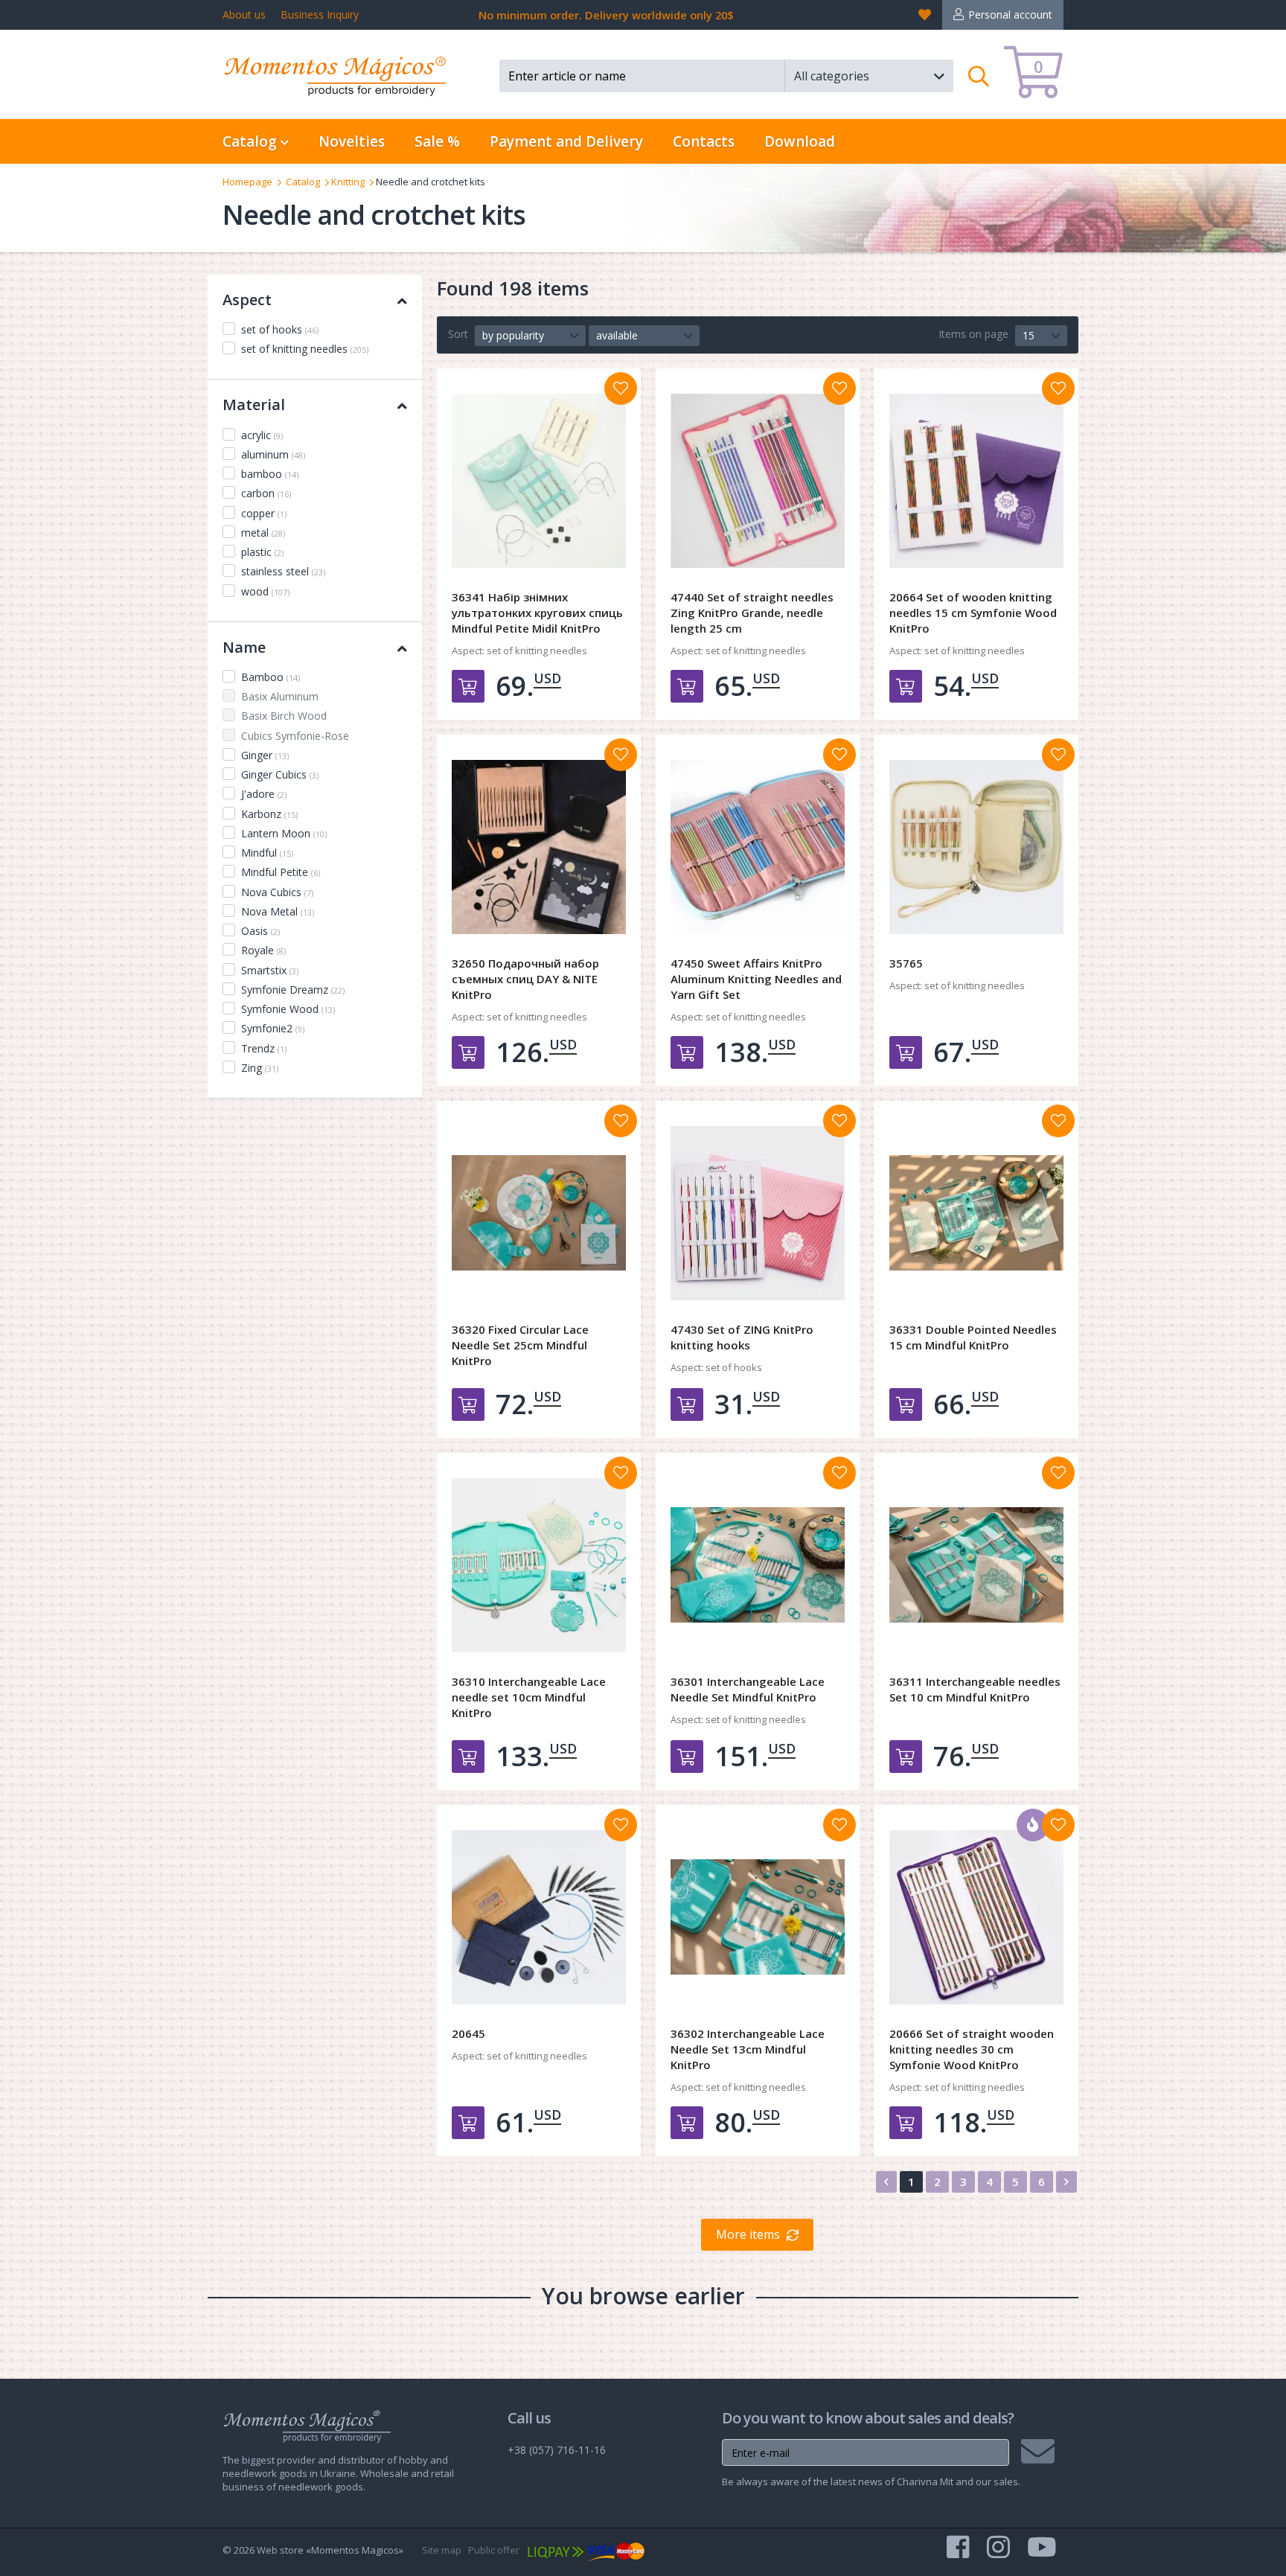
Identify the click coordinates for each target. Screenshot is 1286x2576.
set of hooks (280, 329)
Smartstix (270, 970)
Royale (263, 950)
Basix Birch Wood (284, 716)
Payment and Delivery (566, 141)
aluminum (273, 454)
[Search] (979, 76)
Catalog (303, 182)
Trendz (264, 1048)
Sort (458, 334)
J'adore (264, 794)
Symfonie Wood (288, 1009)
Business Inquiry (320, 15)
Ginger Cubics (280, 774)
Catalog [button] (252, 141)
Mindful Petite (281, 872)
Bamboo (271, 677)
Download (800, 141)
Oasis (260, 931)
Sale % (437, 141)
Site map (442, 2550)
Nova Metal (278, 911)
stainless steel (283, 571)
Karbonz (269, 814)
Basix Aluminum (280, 696)
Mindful (267, 853)
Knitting (348, 182)
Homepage (247, 182)
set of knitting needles (305, 349)
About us (244, 15)
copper (264, 513)
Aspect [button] (247, 300)
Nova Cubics (277, 892)
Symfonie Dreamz (293, 990)
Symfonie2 (273, 1028)
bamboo (270, 474)
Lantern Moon (284, 833)
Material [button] (254, 405)
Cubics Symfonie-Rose (295, 736)
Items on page (973, 334)
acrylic (262, 435)
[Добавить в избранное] (621, 389)
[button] (869, 76)
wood (265, 591)
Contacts (704, 141)
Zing (260, 1068)
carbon (266, 493)
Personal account (1010, 15)
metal (263, 533)
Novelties (352, 141)
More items (748, 2234)
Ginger (265, 755)
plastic (262, 552)
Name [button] (244, 647)
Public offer (494, 2550)
